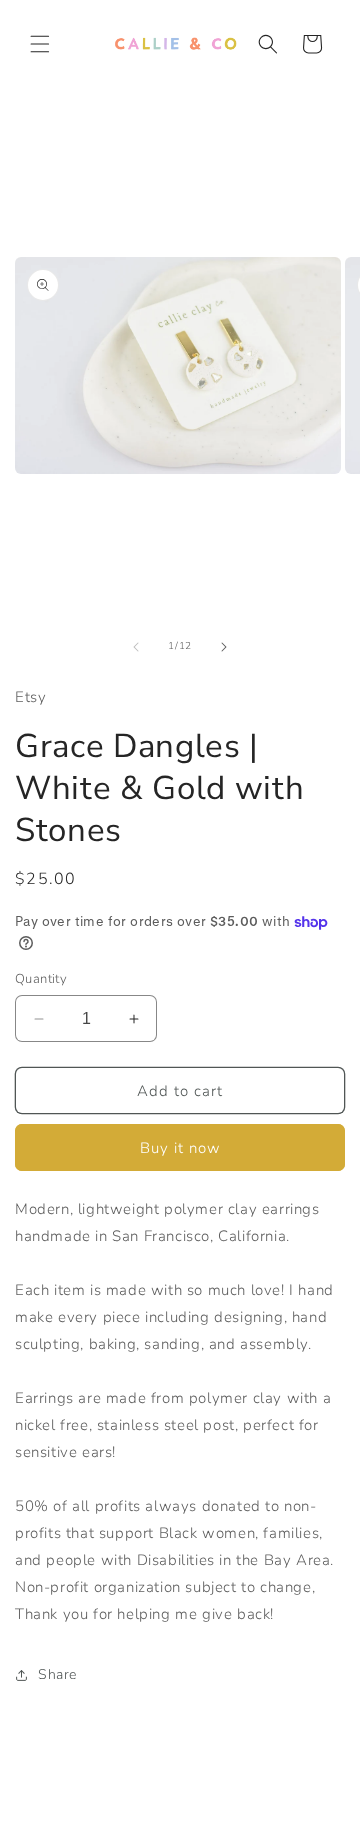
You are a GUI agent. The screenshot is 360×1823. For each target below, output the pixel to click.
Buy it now (180, 1148)
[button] (40, 44)
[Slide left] (136, 647)
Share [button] (57, 1674)
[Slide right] (224, 647)
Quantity (41, 979)
